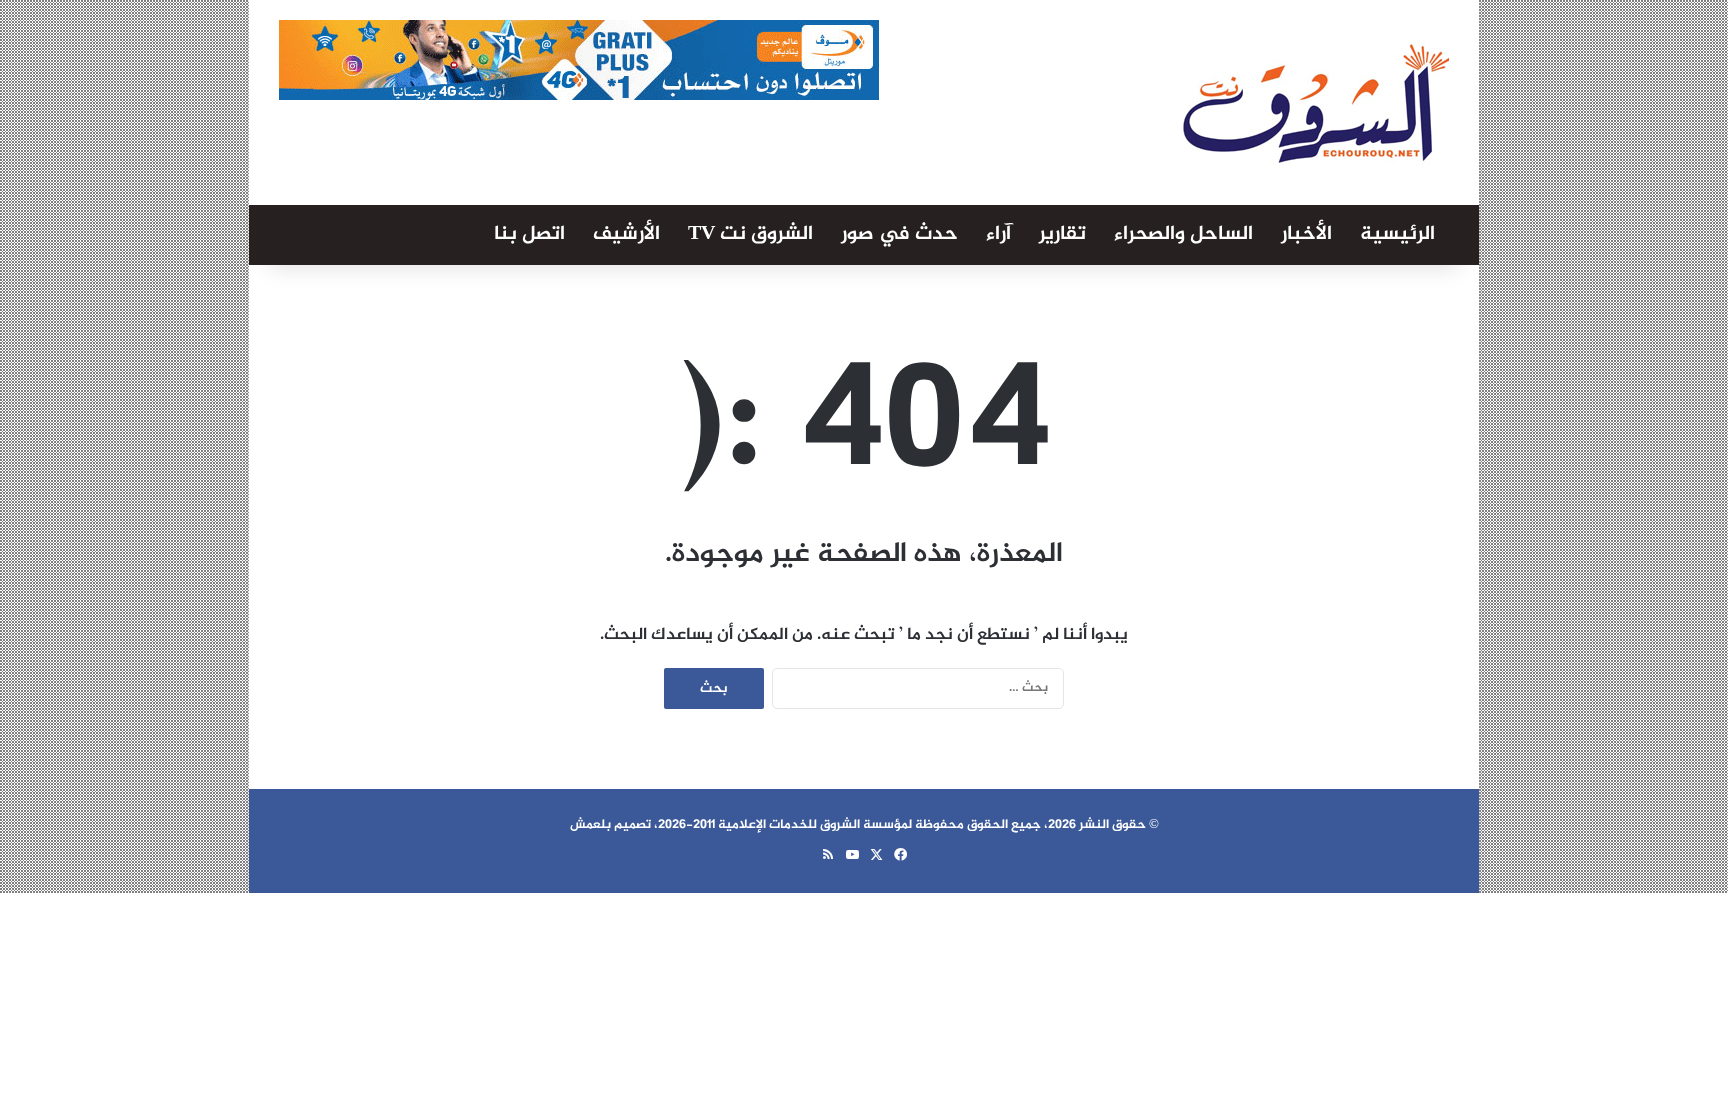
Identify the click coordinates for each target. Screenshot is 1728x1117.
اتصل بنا (529, 234)
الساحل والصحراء (1183, 234)
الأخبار (1306, 234)
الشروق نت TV (750, 234)
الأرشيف (626, 234)
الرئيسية (1397, 234)
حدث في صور (899, 234)
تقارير (1062, 234)
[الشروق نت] (1316, 102)
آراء (998, 234)
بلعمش (590, 825)
